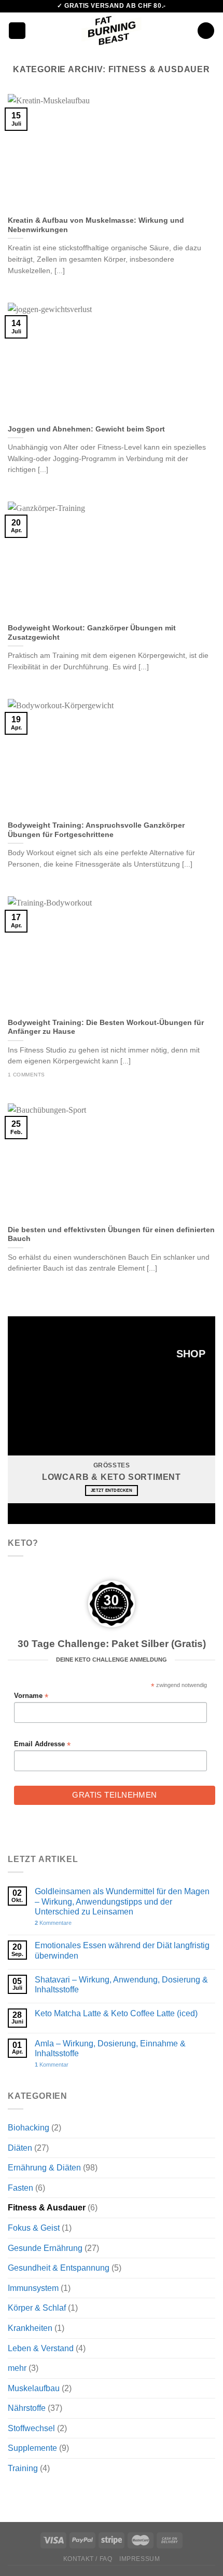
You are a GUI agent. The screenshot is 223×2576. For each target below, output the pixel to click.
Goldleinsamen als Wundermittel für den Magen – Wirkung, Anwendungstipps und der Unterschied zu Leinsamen (122, 1901)
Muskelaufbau (34, 2388)
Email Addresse (42, 1744)
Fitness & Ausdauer (47, 2208)
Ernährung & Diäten (44, 2168)
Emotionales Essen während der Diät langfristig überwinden (122, 1950)
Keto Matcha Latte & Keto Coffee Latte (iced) (116, 2013)
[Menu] (17, 31)
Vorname (31, 1696)
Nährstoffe (27, 2408)
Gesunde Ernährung (45, 2248)
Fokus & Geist (34, 2228)
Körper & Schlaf (37, 2308)
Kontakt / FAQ (88, 2559)
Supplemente (32, 2448)
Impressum (140, 2559)
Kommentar (52, 2065)
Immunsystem (33, 2288)
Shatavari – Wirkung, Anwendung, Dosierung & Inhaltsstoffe (121, 1985)
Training (23, 2468)
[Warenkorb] (206, 31)
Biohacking (29, 2128)
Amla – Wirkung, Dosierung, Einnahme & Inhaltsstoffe (110, 2048)
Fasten (20, 2188)
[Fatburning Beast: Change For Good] (112, 31)
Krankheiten (30, 2328)
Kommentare (53, 1923)
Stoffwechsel (31, 2428)
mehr (17, 2368)
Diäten (20, 2148)
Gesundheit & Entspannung (59, 2268)
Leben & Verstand (41, 2348)
